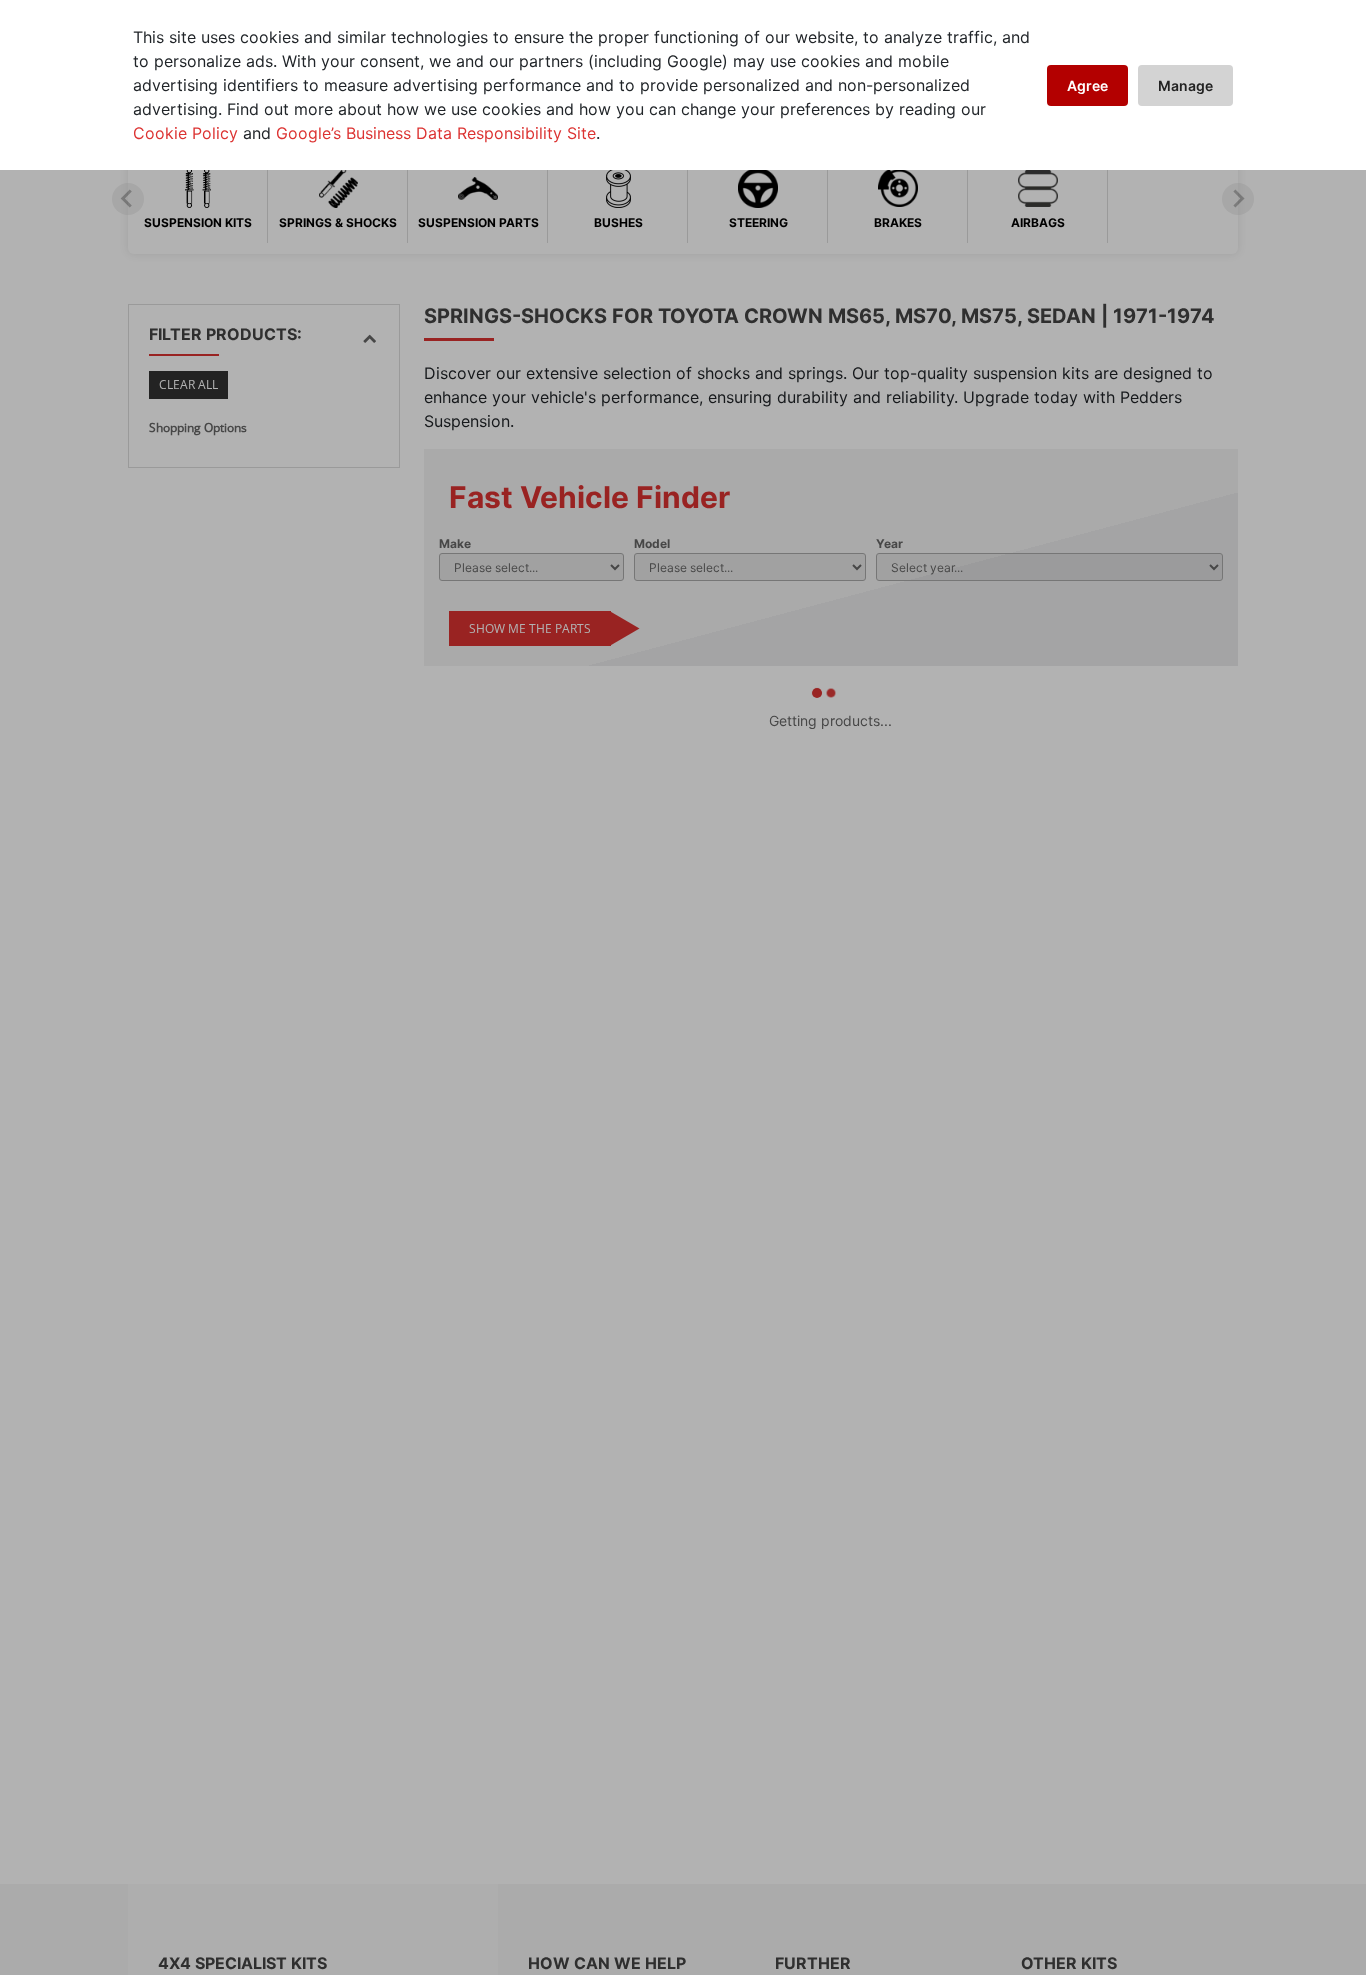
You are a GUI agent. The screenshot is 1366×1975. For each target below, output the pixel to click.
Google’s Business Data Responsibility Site (436, 133)
